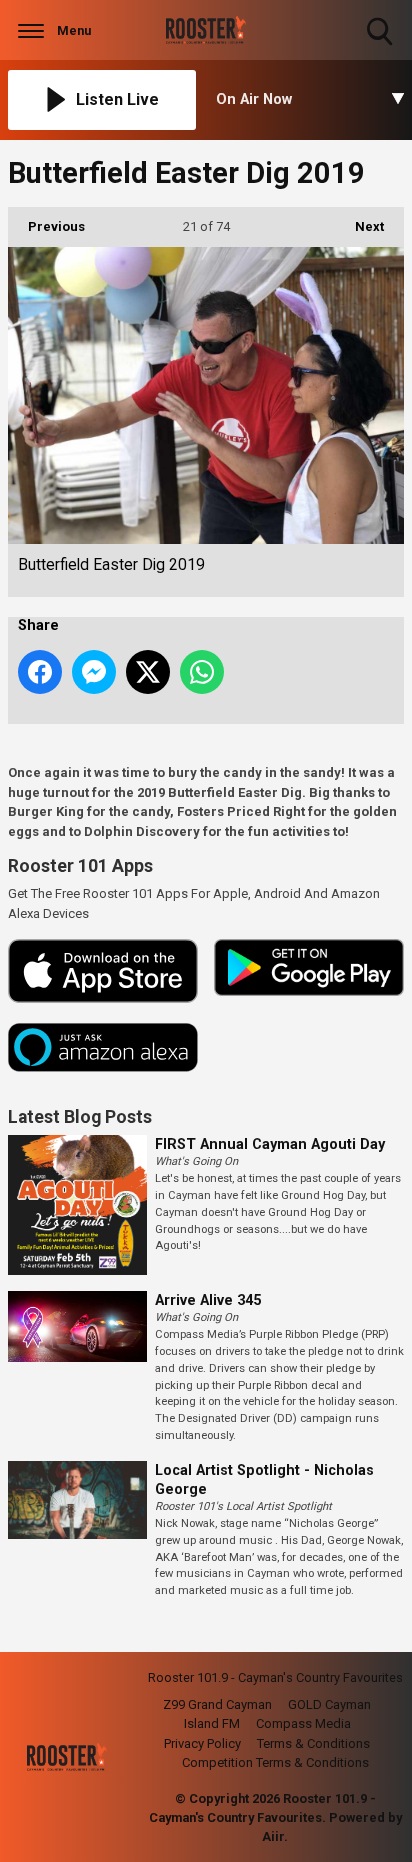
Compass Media (303, 1723)
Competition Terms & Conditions (275, 1762)
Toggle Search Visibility (381, 47)
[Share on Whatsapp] (202, 672)
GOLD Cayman (329, 1704)
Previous (46, 226)
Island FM (212, 1723)
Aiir (273, 1836)
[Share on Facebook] (40, 672)
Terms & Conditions (313, 1743)
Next (359, 226)
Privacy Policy (202, 1743)
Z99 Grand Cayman (217, 1704)
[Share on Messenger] (94, 672)
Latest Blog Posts (80, 1117)
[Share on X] (148, 672)
